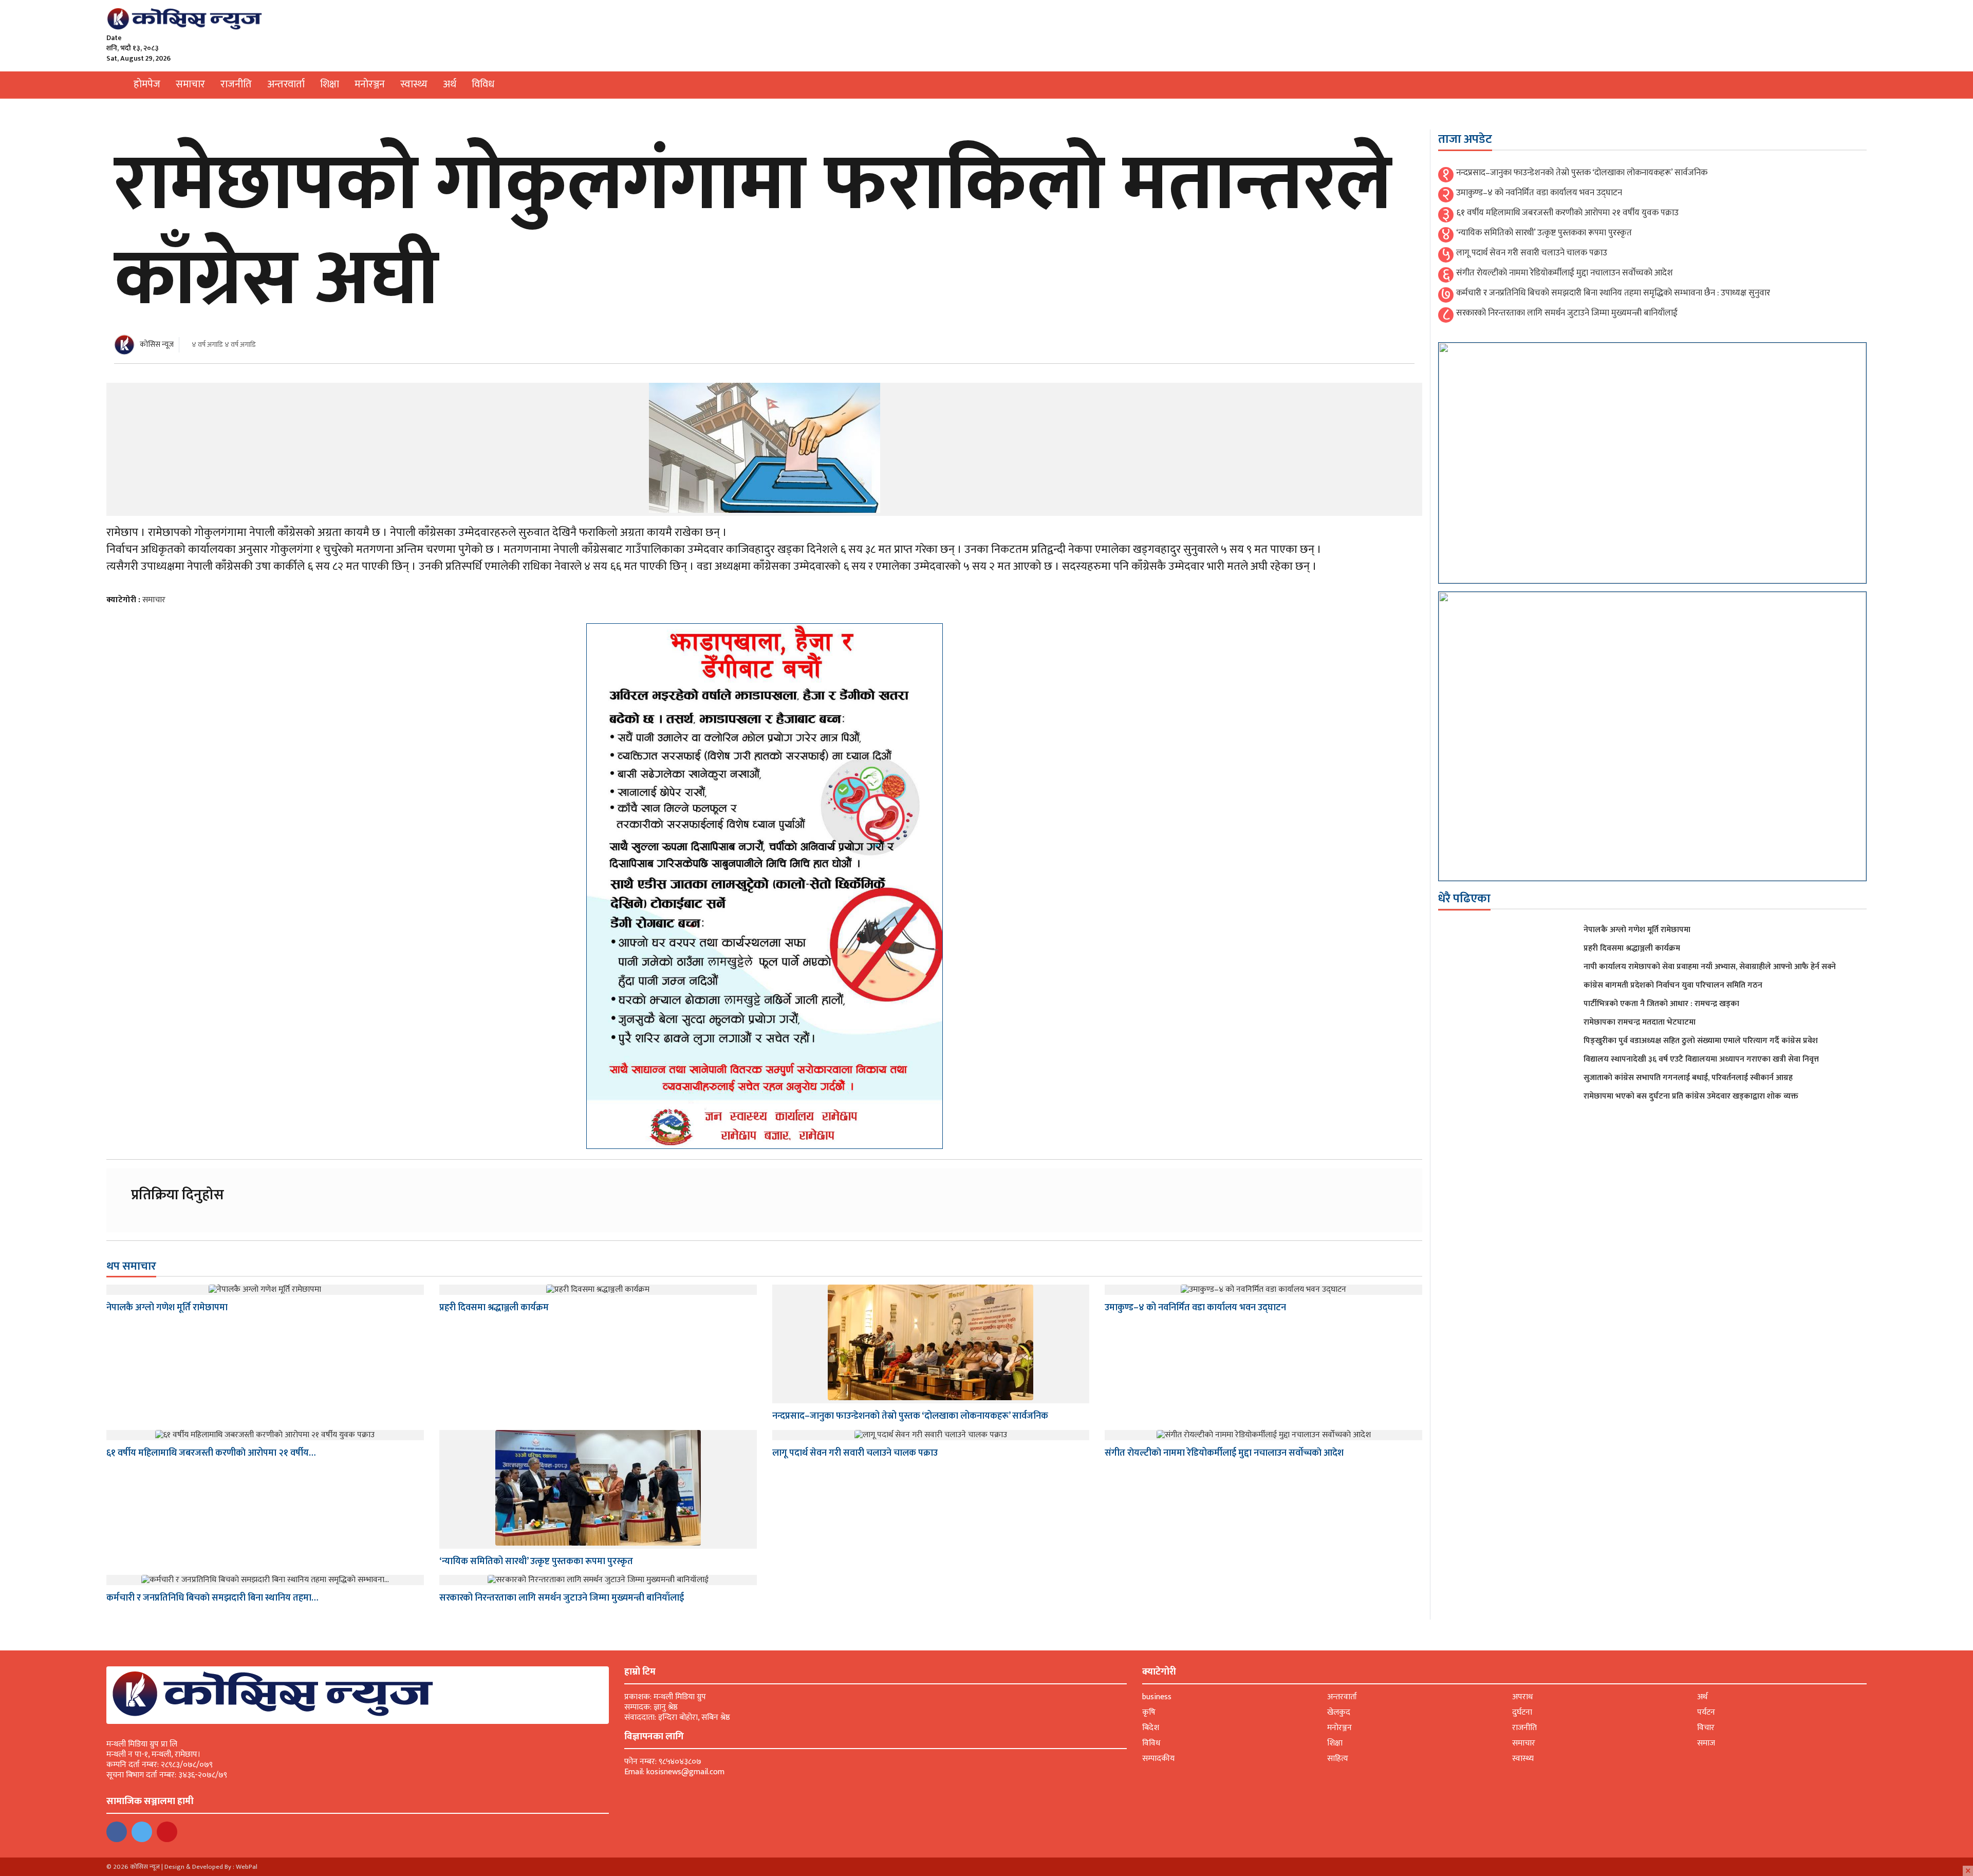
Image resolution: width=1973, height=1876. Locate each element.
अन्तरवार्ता (286, 84)
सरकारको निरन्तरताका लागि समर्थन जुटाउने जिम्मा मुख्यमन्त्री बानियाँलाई (562, 1598)
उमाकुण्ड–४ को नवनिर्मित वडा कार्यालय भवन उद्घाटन (1195, 1308)
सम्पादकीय (1158, 1759)
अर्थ (450, 84)
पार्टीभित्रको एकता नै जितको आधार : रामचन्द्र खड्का (1661, 1004)
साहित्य (1338, 1759)
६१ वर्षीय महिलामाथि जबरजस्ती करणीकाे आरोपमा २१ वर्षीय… (211, 1453)
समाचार (190, 84)
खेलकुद (1339, 1712)
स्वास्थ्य (414, 84)
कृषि (1149, 1712)
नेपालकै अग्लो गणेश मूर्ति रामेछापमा (167, 1308)
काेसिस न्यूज (157, 345)
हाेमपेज (147, 84)
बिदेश (1151, 1728)
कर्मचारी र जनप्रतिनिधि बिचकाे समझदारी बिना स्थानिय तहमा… (212, 1598)
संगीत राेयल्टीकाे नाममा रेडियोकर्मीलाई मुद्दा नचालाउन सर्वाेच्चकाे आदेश (1224, 1453)
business (1157, 1697)
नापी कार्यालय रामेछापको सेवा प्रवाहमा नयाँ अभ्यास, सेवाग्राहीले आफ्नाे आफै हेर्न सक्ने (1710, 967)
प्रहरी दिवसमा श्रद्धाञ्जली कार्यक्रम (494, 1308)
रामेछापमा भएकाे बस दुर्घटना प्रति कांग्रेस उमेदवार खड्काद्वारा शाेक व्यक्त (1691, 1096)
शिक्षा (330, 84)
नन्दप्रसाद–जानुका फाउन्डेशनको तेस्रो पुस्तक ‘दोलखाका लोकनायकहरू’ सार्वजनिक (910, 1416)
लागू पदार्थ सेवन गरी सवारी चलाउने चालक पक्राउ (855, 1453)
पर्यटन (1706, 1712)
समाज (1706, 1743)
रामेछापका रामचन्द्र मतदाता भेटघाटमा (1640, 1022)
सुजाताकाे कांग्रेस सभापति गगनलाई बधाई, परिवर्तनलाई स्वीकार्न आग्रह (1688, 1078)
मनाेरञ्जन (370, 84)
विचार (1706, 1728)
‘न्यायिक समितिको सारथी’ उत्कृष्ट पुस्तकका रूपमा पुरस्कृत (536, 1562)
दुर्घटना (1522, 1712)
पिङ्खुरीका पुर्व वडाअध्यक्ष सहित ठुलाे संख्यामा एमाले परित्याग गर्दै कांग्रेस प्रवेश (1701, 1041)
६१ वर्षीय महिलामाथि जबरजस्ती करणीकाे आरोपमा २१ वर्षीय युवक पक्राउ (1567, 213)
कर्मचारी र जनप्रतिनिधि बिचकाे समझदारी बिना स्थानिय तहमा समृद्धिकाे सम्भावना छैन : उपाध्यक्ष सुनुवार (1613, 293)
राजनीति (236, 84)
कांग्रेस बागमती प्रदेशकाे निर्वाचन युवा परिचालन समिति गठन (1673, 985)
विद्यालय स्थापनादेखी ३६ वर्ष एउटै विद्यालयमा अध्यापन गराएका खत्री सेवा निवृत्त (1701, 1059)
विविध (483, 84)
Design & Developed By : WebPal (211, 1867)
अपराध (1522, 1697)
